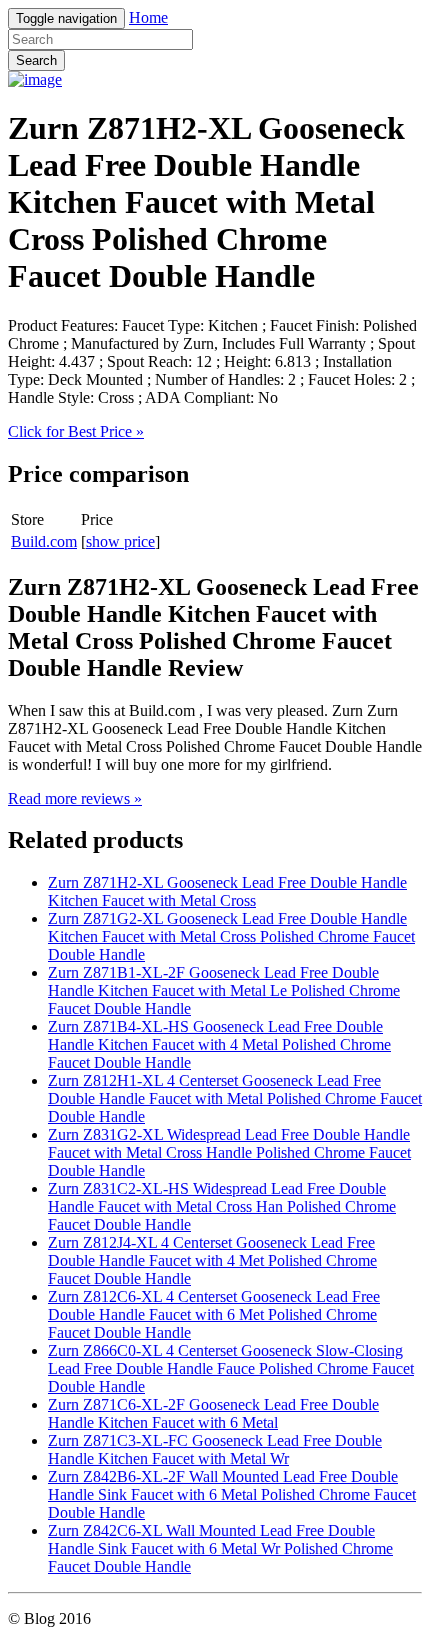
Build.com (44, 541)
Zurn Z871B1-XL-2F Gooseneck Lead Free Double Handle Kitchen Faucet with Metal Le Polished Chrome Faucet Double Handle (224, 990)
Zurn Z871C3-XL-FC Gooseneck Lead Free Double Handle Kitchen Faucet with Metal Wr (215, 1449)
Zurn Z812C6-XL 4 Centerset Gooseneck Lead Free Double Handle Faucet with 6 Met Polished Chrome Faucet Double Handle (214, 1314)
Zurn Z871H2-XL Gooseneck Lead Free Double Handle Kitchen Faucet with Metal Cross (227, 891)
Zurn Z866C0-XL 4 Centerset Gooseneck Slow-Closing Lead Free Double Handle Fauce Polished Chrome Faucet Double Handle (231, 1368)
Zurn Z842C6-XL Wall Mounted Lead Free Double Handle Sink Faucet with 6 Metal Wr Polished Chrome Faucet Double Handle (220, 1548)
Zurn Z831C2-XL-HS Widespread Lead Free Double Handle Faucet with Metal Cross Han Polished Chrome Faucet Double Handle (222, 1206)
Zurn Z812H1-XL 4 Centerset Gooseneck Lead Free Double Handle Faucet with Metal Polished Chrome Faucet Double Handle (235, 1098)
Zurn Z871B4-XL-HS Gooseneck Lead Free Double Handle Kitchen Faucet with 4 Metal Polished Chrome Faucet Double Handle (219, 1044)
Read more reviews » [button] (75, 798)
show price (120, 541)
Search (36, 60)
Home (148, 17)
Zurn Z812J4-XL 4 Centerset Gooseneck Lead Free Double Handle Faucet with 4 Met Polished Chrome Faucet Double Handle (212, 1260)
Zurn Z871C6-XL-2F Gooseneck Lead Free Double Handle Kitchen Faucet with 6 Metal (213, 1413)
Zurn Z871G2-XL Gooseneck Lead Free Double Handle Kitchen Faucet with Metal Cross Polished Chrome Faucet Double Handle (231, 936)
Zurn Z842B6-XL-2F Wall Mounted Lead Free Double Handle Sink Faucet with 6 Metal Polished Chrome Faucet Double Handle (232, 1494)
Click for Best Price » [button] (76, 431)
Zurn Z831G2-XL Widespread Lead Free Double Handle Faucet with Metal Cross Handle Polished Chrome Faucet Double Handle (229, 1152)
